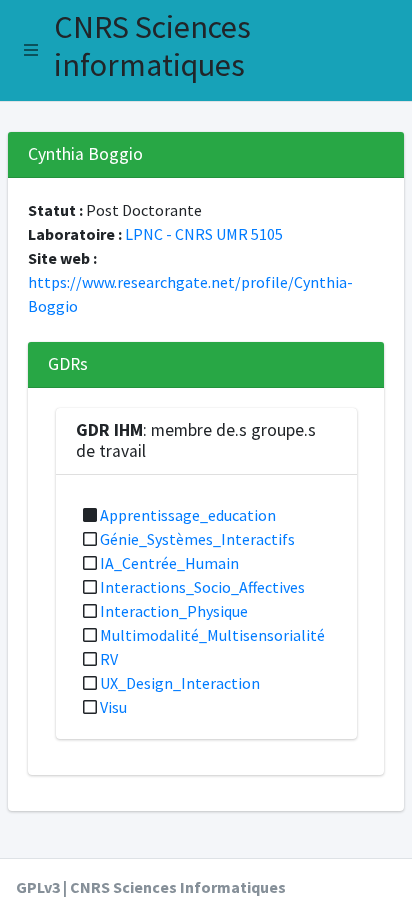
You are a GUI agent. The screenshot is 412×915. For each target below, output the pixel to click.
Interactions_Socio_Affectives (202, 587)
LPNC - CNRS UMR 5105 (204, 234)
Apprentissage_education (188, 515)
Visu (113, 707)
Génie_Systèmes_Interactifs (197, 539)
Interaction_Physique (174, 611)
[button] (31, 50)
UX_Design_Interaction (180, 683)
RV (109, 659)
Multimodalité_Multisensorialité (212, 635)
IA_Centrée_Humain (169, 563)
